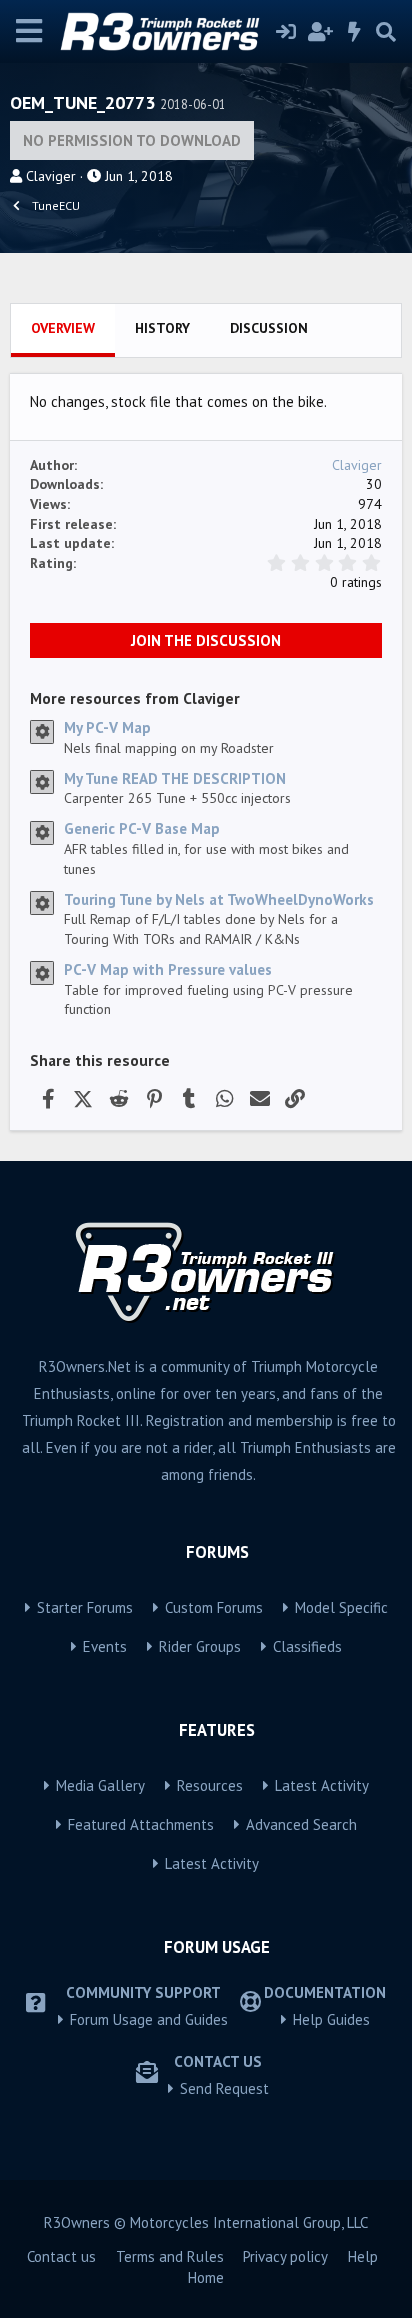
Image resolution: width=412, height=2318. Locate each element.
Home (206, 2277)
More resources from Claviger (135, 698)
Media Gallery (100, 1785)
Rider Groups (200, 1646)
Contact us (61, 2256)
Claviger (51, 176)
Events (105, 1646)
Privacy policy (285, 2256)
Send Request (224, 2088)
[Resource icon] (42, 732)
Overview (63, 328)
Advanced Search (301, 1824)
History (162, 328)
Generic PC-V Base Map (142, 828)
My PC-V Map (107, 727)
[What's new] (355, 32)
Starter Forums (85, 1607)
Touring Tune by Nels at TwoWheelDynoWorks (219, 899)
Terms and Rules (170, 2256)
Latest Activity (322, 1785)
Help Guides (331, 2019)
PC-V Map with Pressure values (168, 969)
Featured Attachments (141, 1824)
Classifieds (307, 1646)
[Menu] (29, 31)
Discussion (269, 328)
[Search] (386, 32)
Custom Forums (214, 1607)
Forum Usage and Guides (149, 2019)
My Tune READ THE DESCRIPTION (175, 778)
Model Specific (341, 1607)
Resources (210, 1785)
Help (363, 2256)
